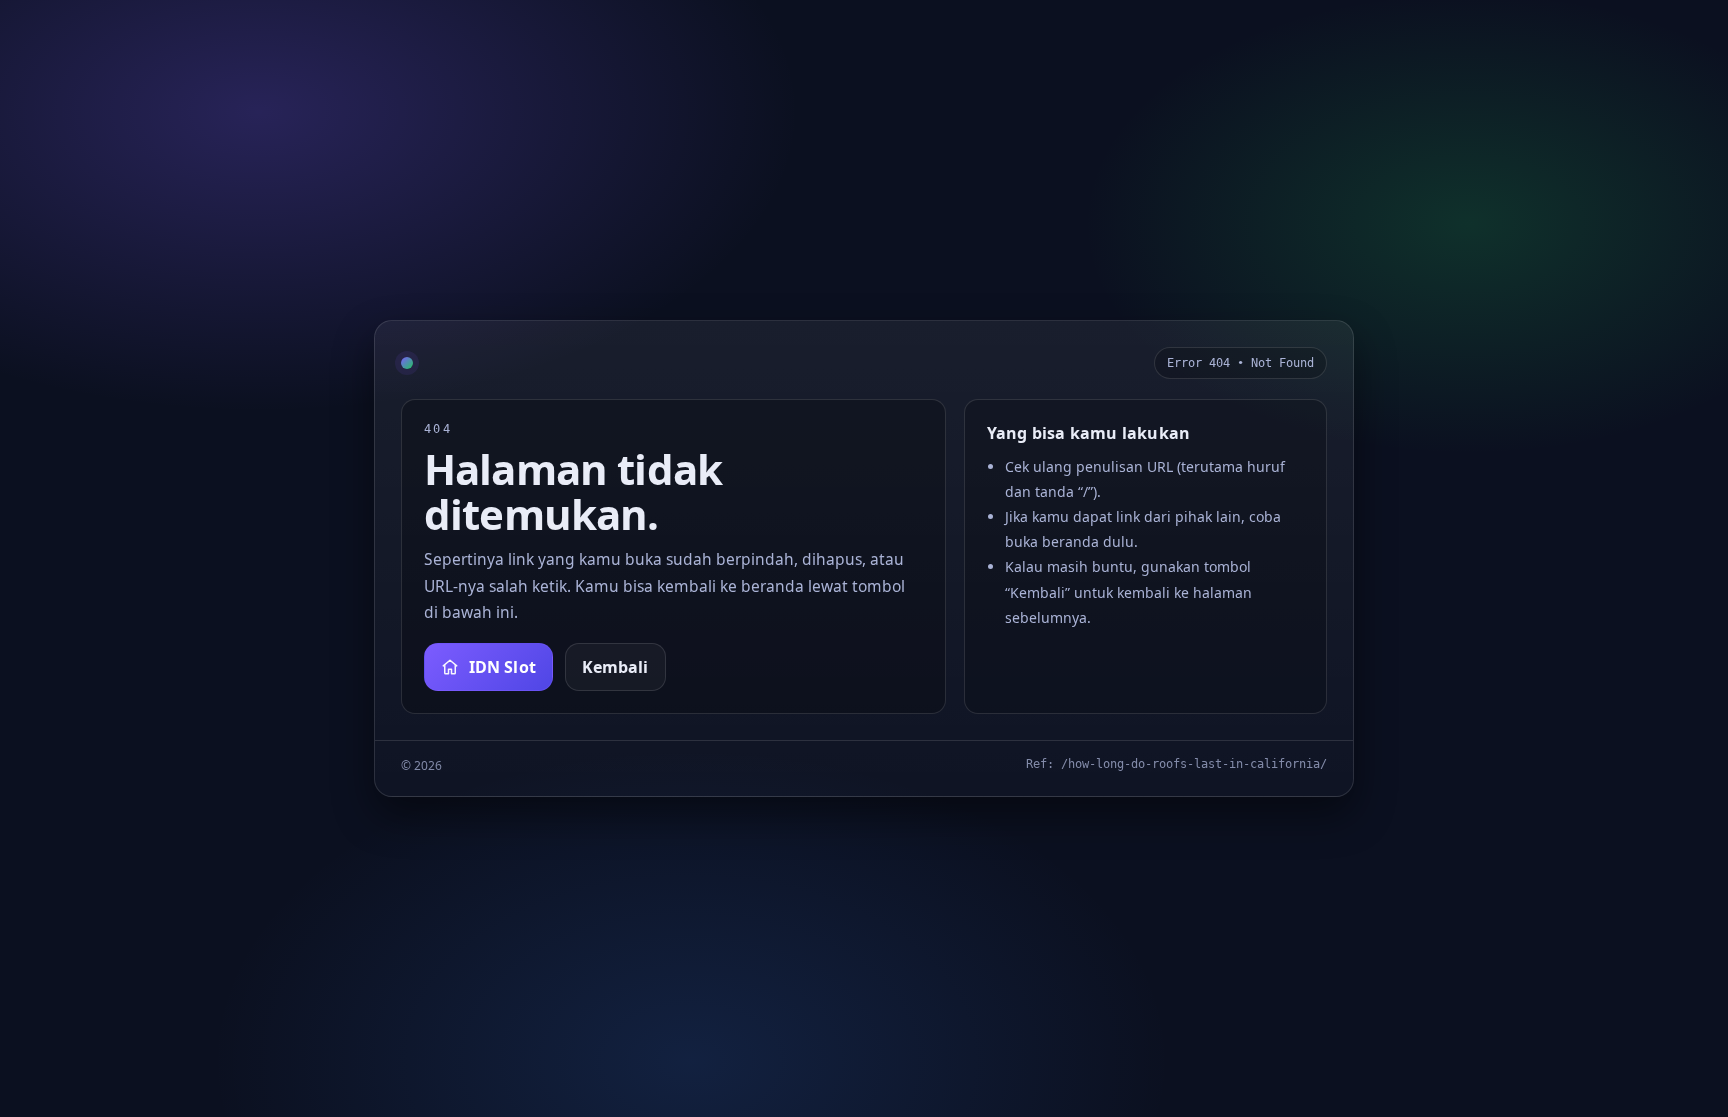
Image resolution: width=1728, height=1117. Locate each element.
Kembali (615, 667)
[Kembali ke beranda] (407, 363)
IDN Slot (502, 667)
